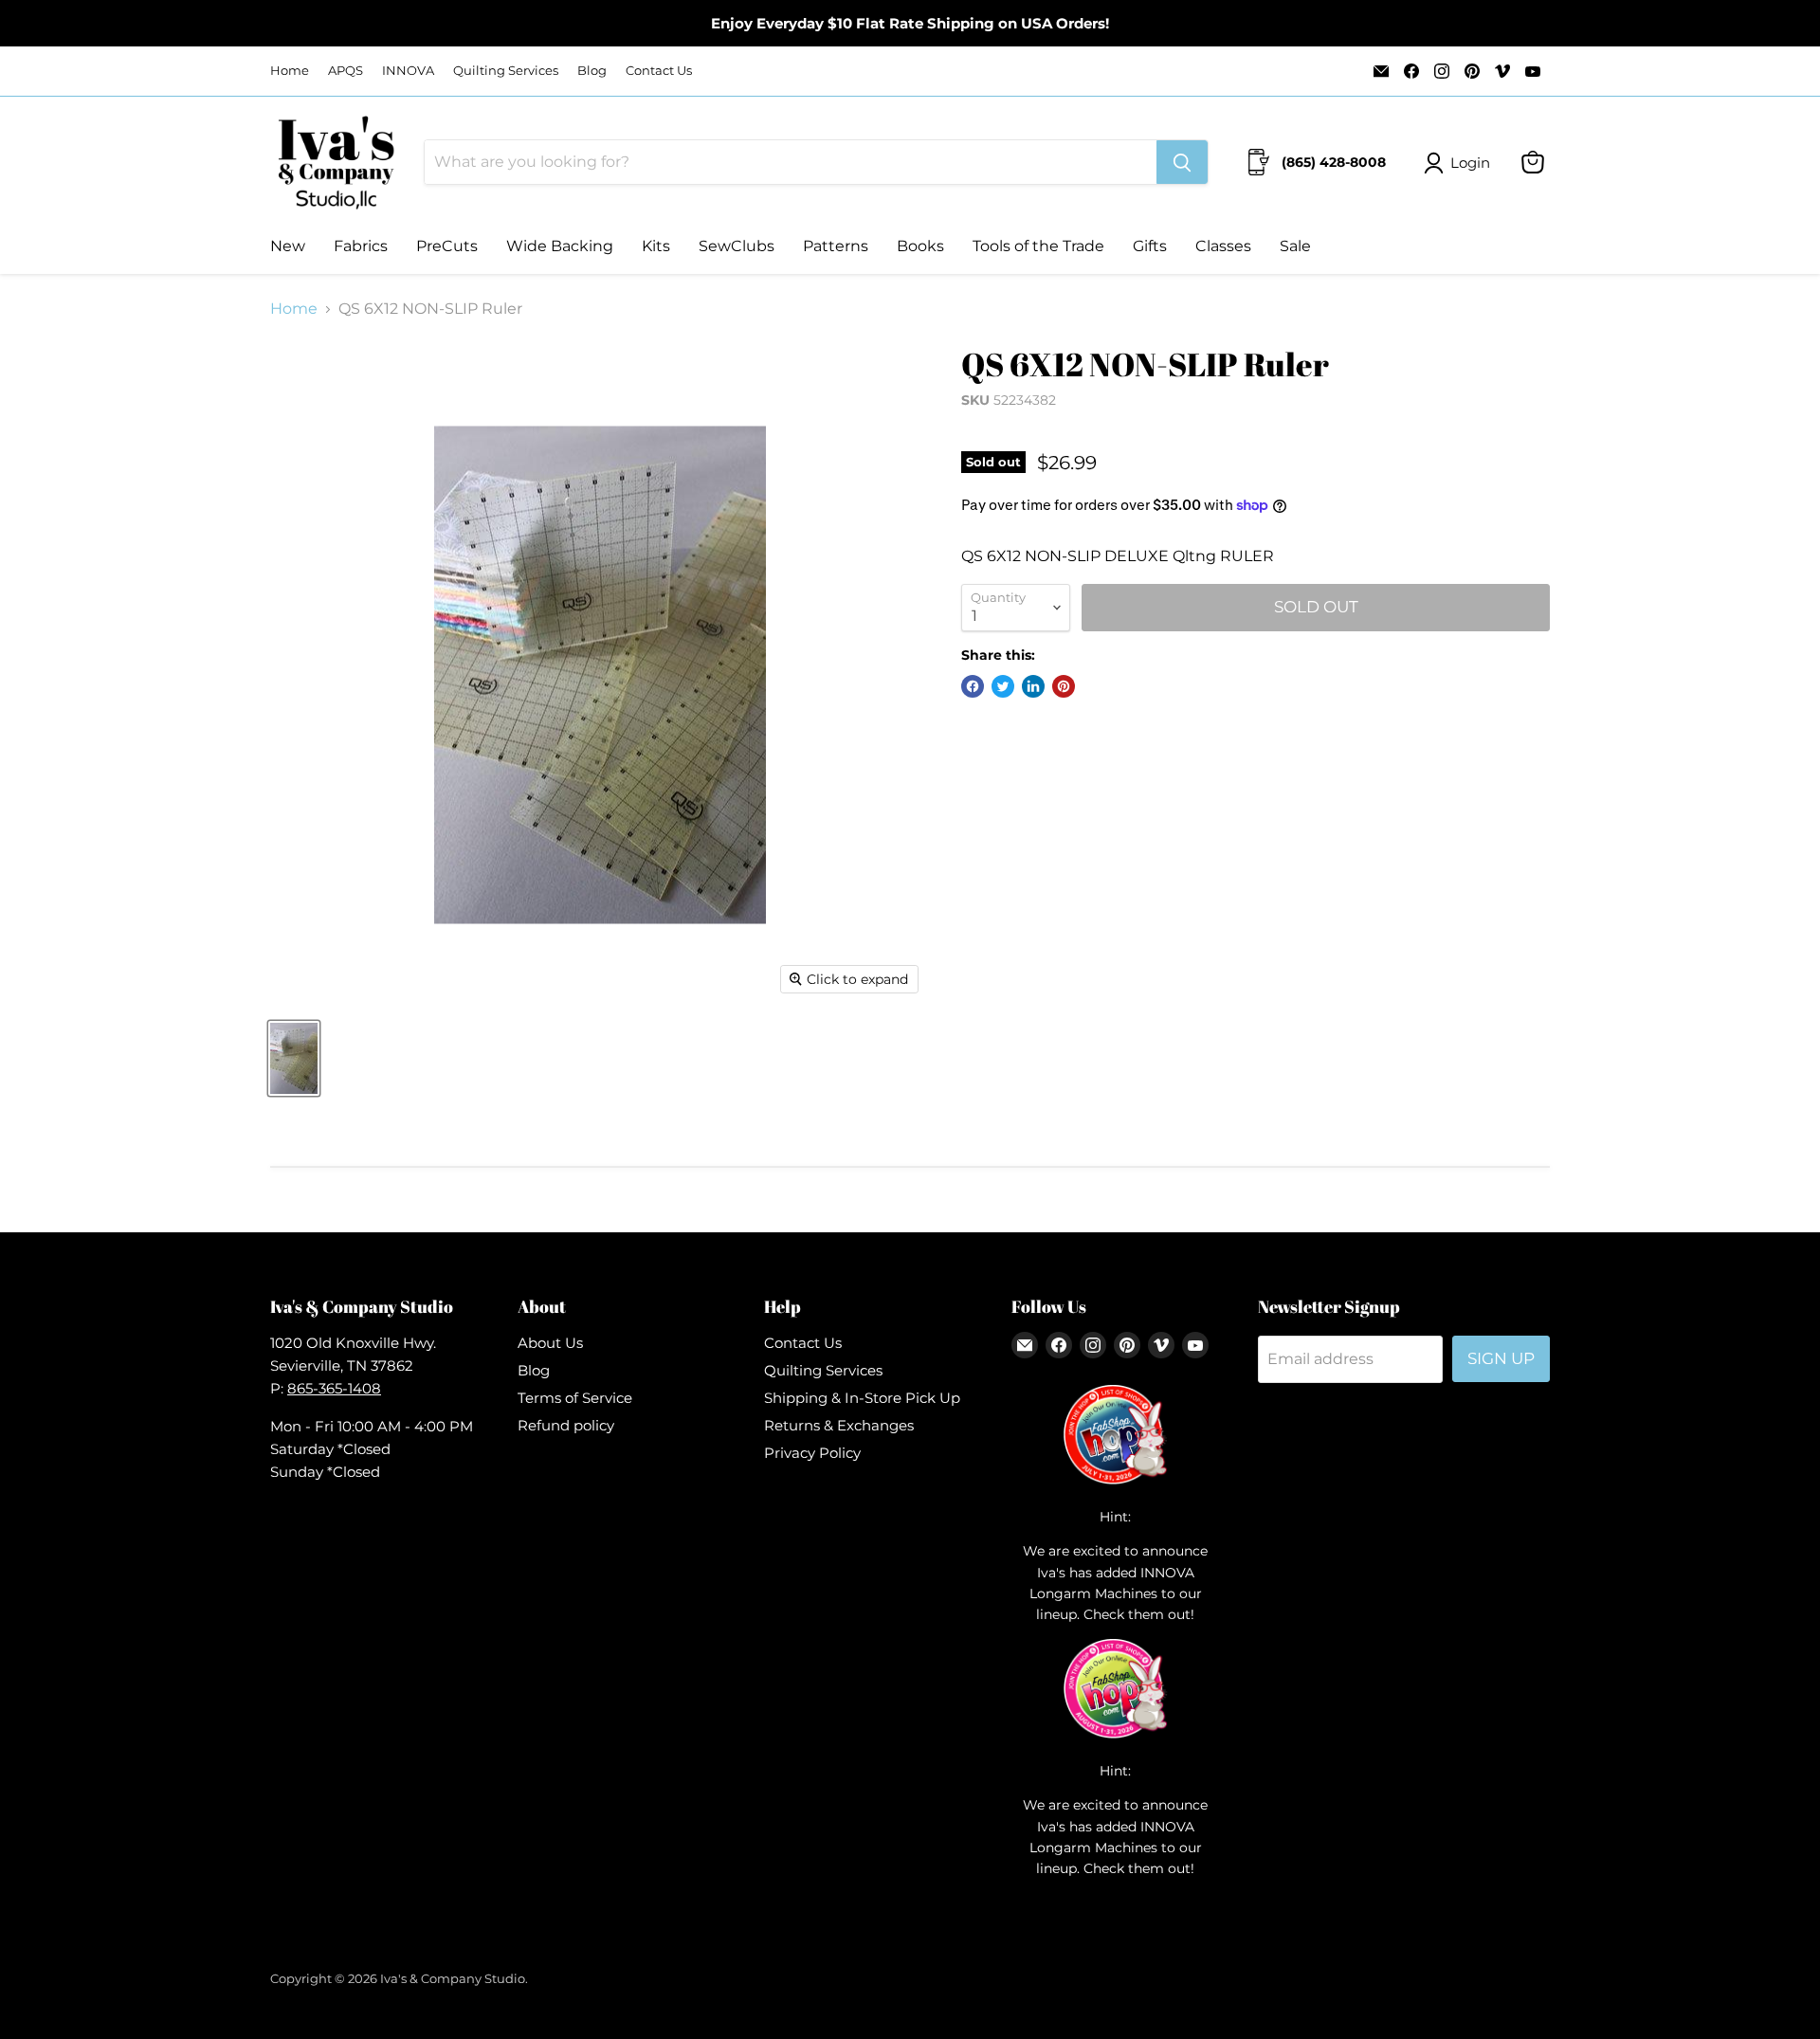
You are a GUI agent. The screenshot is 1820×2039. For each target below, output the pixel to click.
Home (290, 71)
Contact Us (659, 71)
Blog (592, 71)
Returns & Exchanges (839, 1425)
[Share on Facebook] (973, 686)
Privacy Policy (812, 1453)
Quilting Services (506, 71)
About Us (550, 1343)
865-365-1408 (334, 1388)
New (288, 246)
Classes (1223, 246)
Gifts (1150, 246)
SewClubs (737, 246)
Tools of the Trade (1038, 246)
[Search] (1182, 162)
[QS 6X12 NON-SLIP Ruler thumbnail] (294, 1058)
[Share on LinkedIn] (1033, 686)
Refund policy (566, 1425)
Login (1470, 163)
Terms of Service (575, 1398)
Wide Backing (560, 246)
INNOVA (408, 71)
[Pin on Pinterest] (1064, 686)
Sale (1295, 246)
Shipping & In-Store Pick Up (862, 1398)
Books (920, 246)
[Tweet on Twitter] (1003, 686)
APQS (346, 71)
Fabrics (361, 246)
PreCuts (447, 246)
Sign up (1501, 1358)
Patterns (836, 246)
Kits (656, 246)
